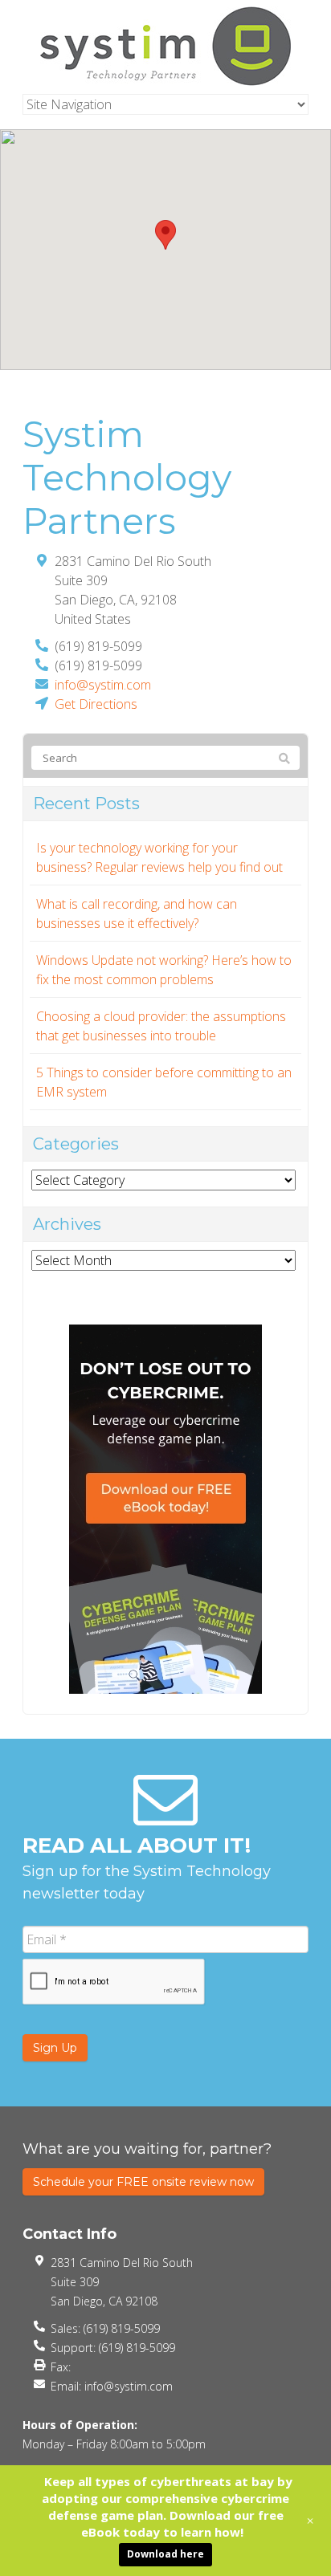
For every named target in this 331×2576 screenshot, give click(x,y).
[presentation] (114, 1982)
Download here (165, 2554)
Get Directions (96, 704)
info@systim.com (103, 685)
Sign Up (55, 2048)
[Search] (284, 759)
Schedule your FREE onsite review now (143, 2182)
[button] (165, 235)
